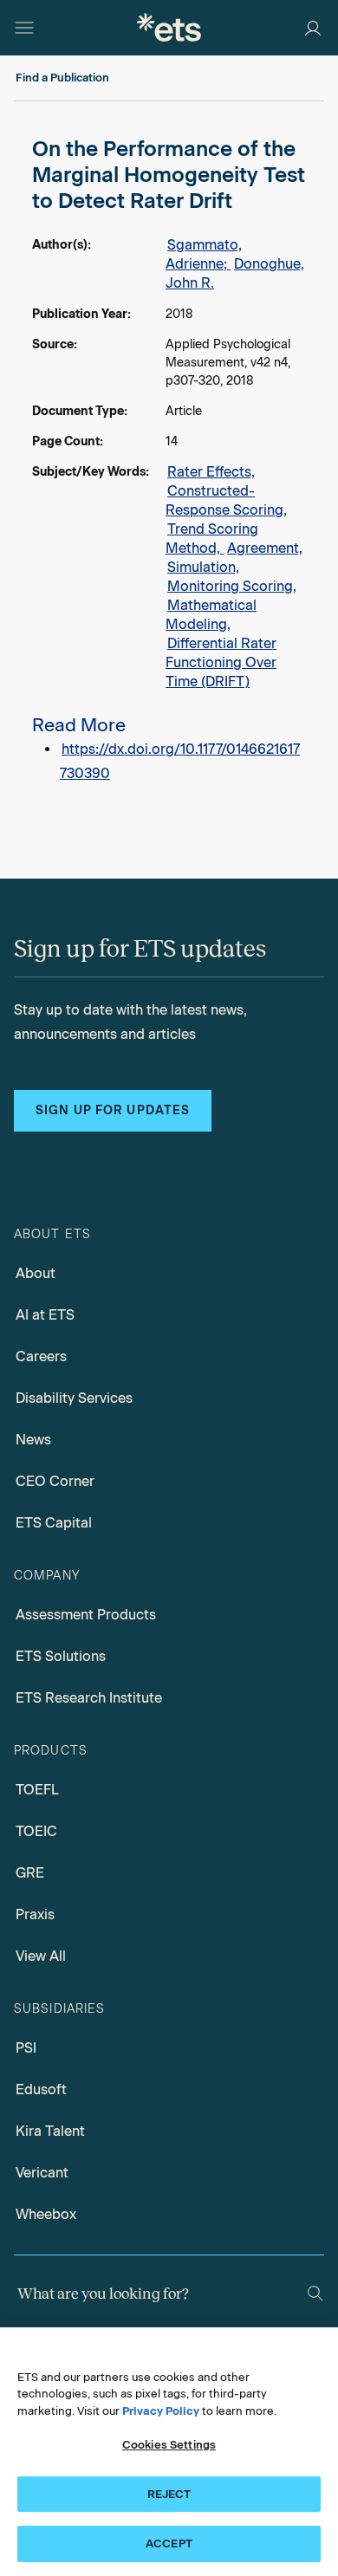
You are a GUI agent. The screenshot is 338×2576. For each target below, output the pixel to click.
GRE (30, 1873)
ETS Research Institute (89, 1698)
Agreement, (265, 548)
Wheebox (46, 2214)
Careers (41, 1356)
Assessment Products (86, 1615)
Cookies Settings (169, 2445)
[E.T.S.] (169, 27)
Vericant (42, 2173)
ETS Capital (54, 1523)
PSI (26, 2048)
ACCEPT (169, 2544)
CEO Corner (55, 1481)
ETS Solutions (61, 1656)
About (36, 1273)
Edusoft (41, 2089)
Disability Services (74, 1398)
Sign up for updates (113, 1110)
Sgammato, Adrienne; (204, 254)
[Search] (315, 2293)
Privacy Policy (161, 2411)
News (33, 1440)
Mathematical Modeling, (211, 615)
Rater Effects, (211, 472)
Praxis (35, 1914)
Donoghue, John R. (235, 273)
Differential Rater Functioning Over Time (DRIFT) (221, 662)
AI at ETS (45, 1315)
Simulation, (203, 567)
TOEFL (37, 1790)
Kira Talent (50, 2131)
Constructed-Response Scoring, (226, 500)
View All (41, 1956)
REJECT (169, 2494)
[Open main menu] (24, 28)
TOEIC (36, 1831)
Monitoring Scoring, (232, 586)
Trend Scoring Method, (212, 539)
